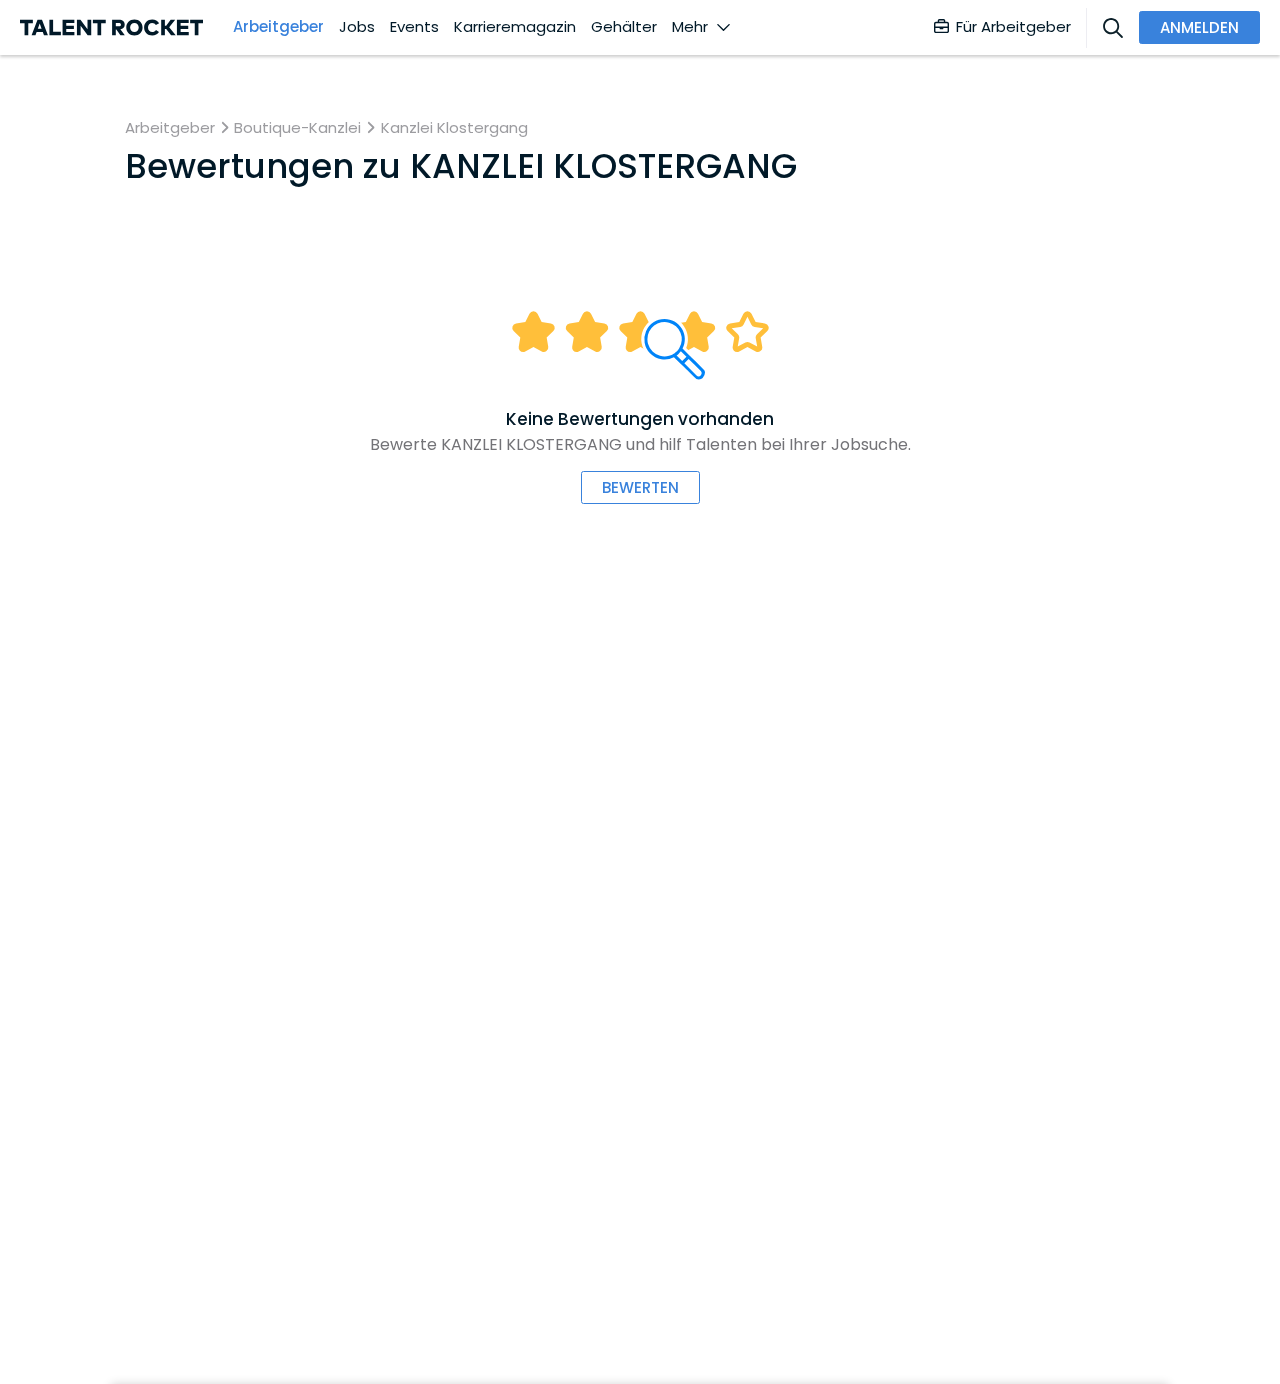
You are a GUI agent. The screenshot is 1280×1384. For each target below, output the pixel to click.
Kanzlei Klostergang (454, 128)
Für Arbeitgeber (1013, 26)
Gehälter (624, 27)
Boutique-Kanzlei (297, 128)
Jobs (357, 27)
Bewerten (640, 487)
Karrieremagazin (515, 27)
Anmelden (1199, 27)
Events (414, 27)
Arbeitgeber (278, 27)
